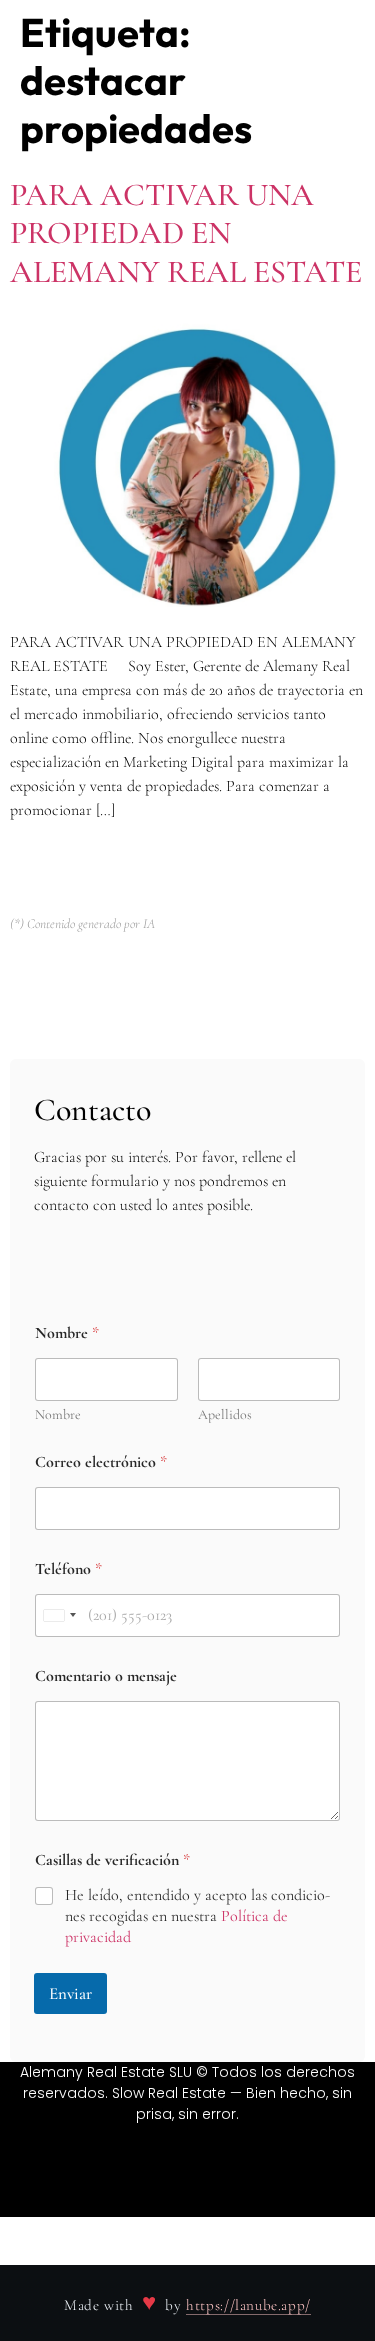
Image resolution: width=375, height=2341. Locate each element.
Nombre (58, 1414)
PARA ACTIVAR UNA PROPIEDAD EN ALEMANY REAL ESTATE (186, 233)
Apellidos (225, 1414)
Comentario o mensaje (106, 1676)
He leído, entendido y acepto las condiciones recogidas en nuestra (197, 1916)
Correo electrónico (101, 1462)
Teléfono (68, 1569)
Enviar (70, 1993)
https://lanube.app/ (248, 2305)
